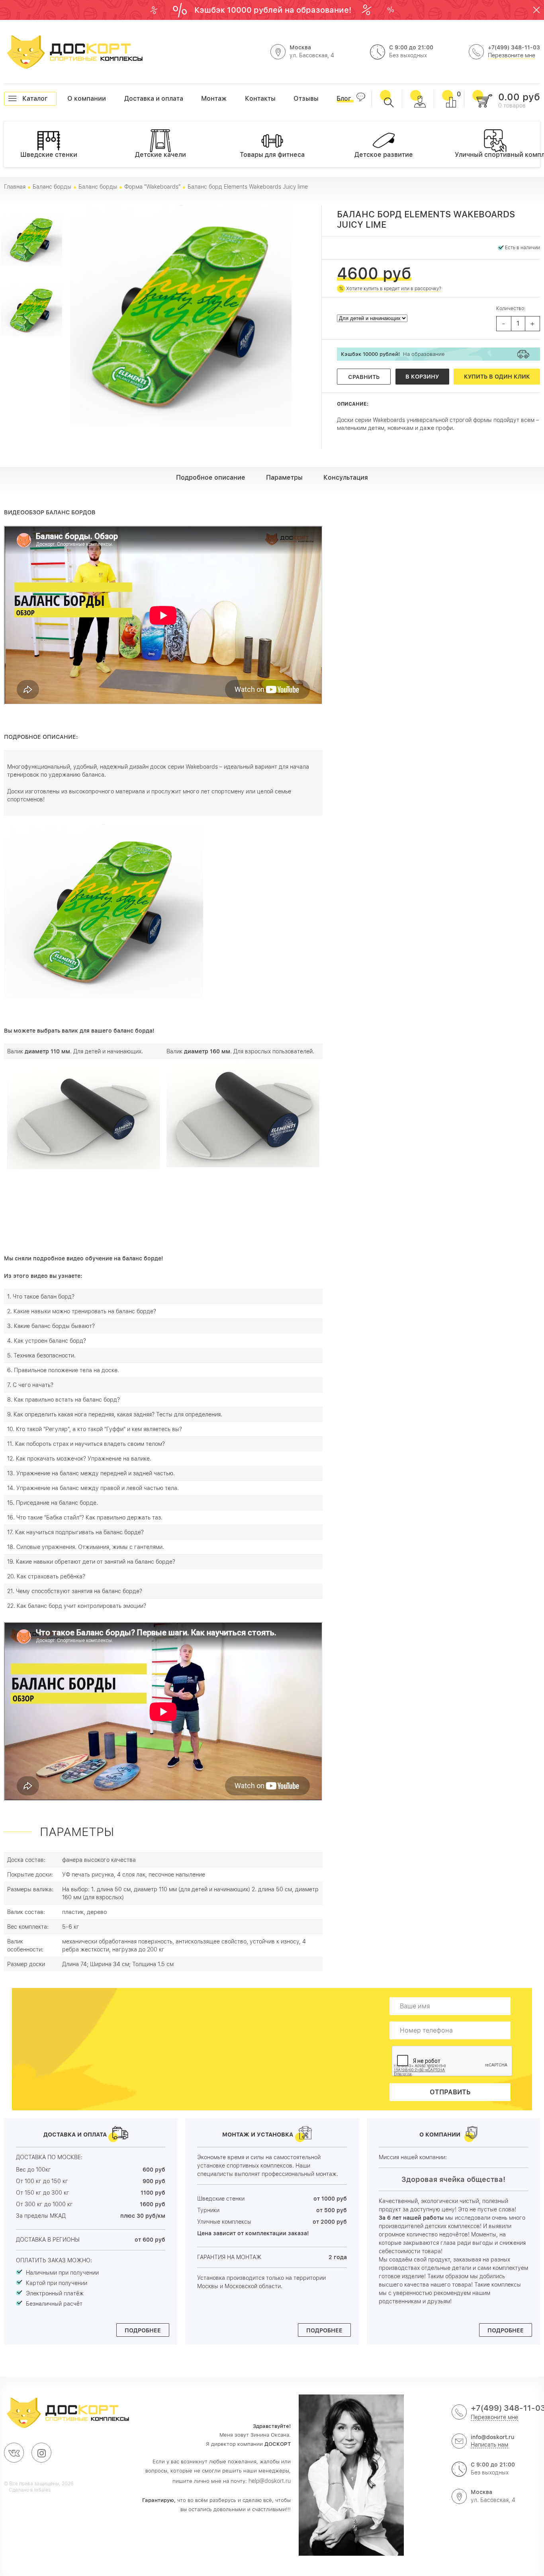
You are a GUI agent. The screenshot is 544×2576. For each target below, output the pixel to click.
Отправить (450, 2092)
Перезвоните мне (512, 55)
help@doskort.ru (270, 2481)
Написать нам (489, 2445)
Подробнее (143, 2330)
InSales (42, 2490)
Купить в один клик (497, 377)
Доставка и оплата (124, 99)
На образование (393, 354)
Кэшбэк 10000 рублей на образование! (274, 10)
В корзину (422, 377)
